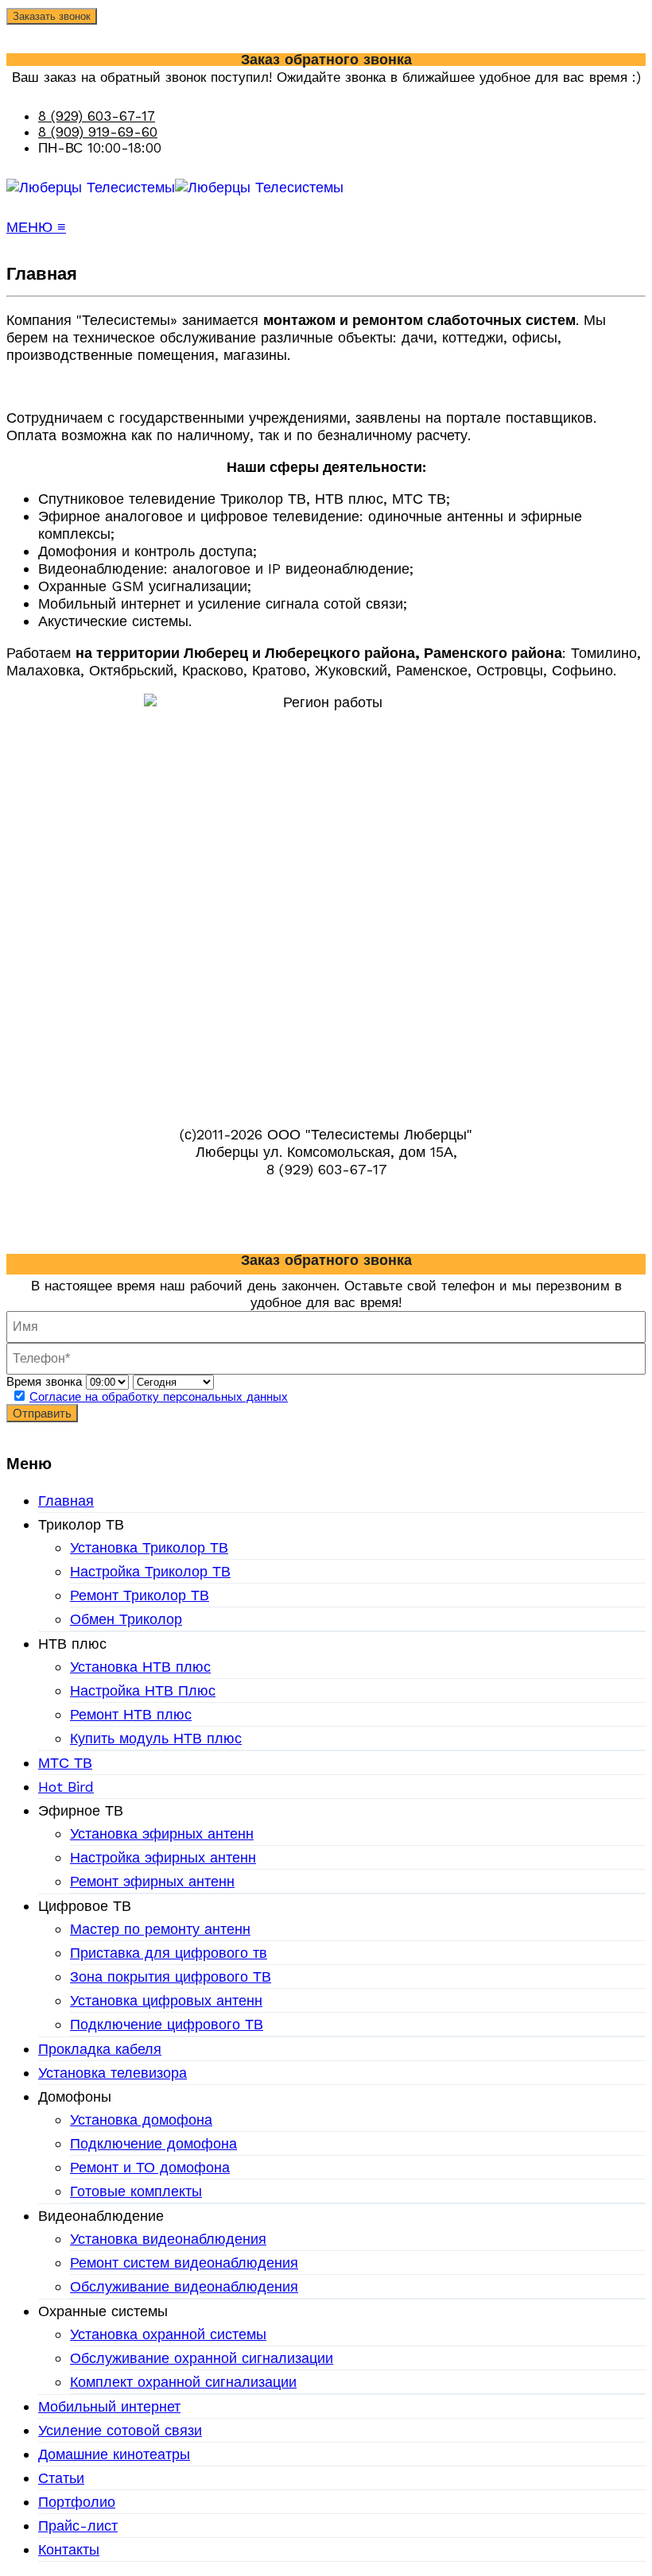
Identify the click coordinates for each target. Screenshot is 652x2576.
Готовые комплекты (136, 2191)
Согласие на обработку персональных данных (159, 1397)
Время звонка (44, 1382)
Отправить (42, 1413)
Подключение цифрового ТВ (167, 2024)
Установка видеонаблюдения (168, 2239)
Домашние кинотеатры (114, 2454)
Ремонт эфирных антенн (152, 1881)
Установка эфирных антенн (162, 1833)
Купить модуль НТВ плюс (156, 1738)
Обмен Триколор (126, 1619)
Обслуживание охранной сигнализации (202, 2358)
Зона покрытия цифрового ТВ (171, 1976)
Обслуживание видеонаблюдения (184, 2286)
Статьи (61, 2478)
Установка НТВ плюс (140, 1667)
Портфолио (77, 2502)
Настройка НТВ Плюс (143, 1690)
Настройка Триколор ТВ (150, 1571)
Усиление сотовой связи (120, 2430)
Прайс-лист (78, 2526)
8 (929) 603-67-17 (97, 116)
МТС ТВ (65, 1763)
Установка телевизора (113, 2073)
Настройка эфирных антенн (163, 1857)
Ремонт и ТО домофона (150, 2167)
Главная (66, 1501)
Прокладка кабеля (100, 2049)
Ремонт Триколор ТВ (140, 1595)
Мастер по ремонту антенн (160, 1929)
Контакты (69, 2549)
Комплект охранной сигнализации (183, 2382)
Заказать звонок (52, 16)
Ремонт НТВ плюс (131, 1714)
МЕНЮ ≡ (36, 227)
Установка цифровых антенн (166, 2000)
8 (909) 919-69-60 (98, 132)
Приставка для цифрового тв (169, 1953)
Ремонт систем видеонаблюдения (184, 2263)
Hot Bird (66, 1787)
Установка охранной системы (168, 2334)
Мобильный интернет (109, 2406)
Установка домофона (141, 2120)
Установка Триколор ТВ (149, 1547)
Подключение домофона (153, 2143)
